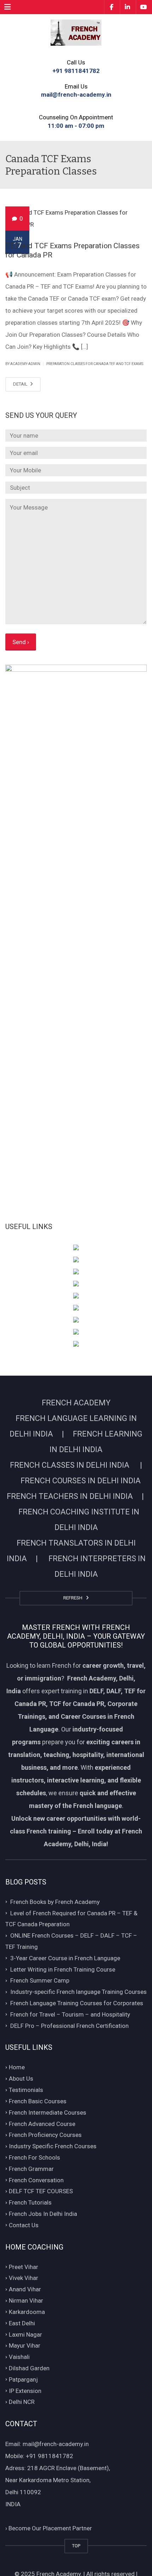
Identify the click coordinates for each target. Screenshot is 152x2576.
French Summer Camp (40, 1981)
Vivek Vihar (24, 2278)
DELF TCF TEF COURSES (41, 2191)
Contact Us (24, 2225)
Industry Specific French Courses (53, 2146)
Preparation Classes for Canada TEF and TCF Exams (95, 364)
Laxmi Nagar (25, 2335)
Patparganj (23, 2379)
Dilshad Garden (29, 2368)
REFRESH (74, 1598)
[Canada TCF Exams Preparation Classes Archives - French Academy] (76, 32)
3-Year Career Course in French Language (65, 1958)
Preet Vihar (24, 2267)
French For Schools (34, 2157)
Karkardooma (27, 2312)
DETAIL (21, 384)
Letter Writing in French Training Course (63, 1969)
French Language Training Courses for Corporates (77, 2003)
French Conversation (36, 2180)
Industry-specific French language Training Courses (78, 1992)
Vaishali (19, 2357)
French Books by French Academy (55, 1902)
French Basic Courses (38, 2101)
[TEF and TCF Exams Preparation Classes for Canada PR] (76, 218)
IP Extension (25, 2391)
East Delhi (22, 2323)
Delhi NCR (22, 2402)
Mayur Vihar (25, 2346)
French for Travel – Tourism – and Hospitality (70, 2014)
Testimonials (26, 2090)
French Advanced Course (42, 2124)
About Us (21, 2079)
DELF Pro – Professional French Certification (69, 2026)
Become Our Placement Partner (49, 2528)
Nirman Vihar (26, 2301)
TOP (76, 2546)
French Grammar (31, 2169)
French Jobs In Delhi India (43, 2214)
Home (17, 2068)
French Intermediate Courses (48, 2112)
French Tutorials (30, 2202)
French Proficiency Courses (45, 2135)
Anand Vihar (25, 2289)
